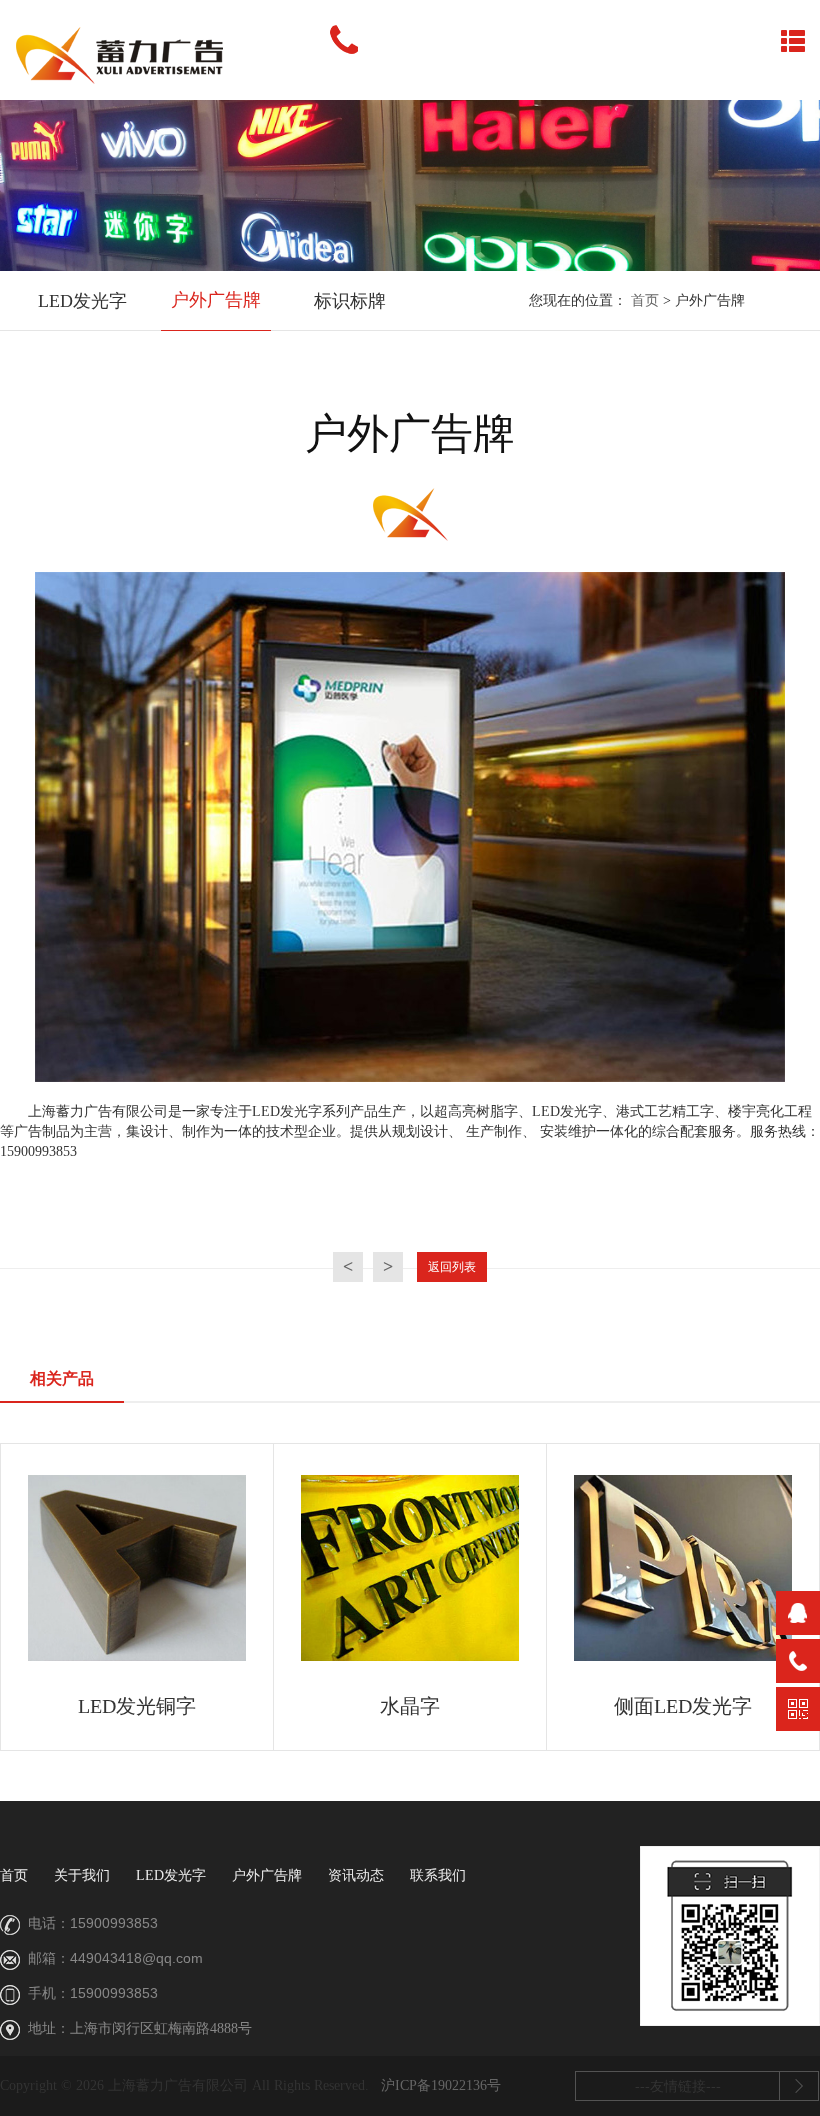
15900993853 (114, 1923)
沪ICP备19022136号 (441, 2085)
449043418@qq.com (136, 1958)
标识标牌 (350, 301)
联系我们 (438, 1875)
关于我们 (82, 1875)
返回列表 (452, 1267)
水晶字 (410, 1706)
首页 (645, 300)
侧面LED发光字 (683, 1706)
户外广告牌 (216, 300)
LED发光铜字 (137, 1706)
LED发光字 (82, 301)
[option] (82, 302)
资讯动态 (356, 1875)
